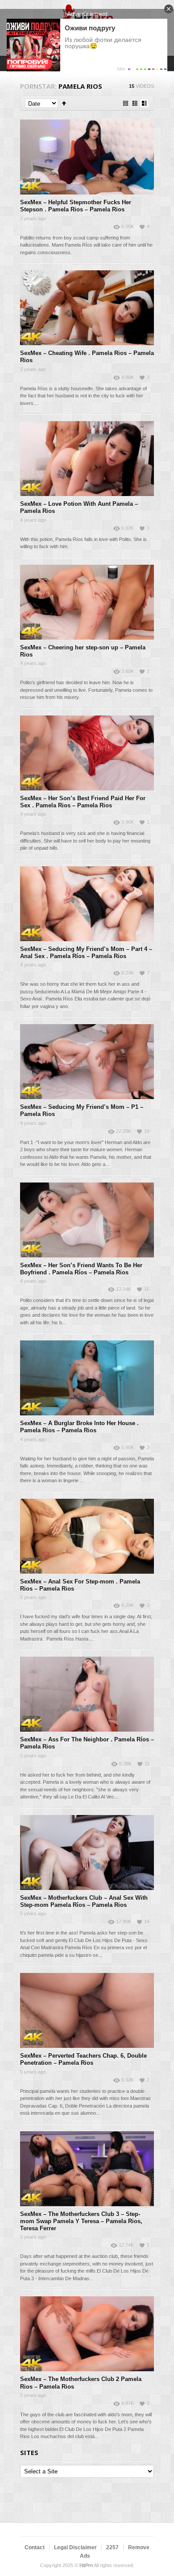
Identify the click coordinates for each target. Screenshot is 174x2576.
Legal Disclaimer (75, 2547)
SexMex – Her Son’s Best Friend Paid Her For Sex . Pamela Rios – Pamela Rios (83, 802)
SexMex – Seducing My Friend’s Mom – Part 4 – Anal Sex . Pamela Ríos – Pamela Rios (86, 953)
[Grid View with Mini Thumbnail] (126, 103)
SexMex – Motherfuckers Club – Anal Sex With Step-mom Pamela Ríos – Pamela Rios (84, 1901)
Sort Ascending (64, 103)
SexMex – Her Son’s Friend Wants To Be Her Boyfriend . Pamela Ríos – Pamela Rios (81, 1269)
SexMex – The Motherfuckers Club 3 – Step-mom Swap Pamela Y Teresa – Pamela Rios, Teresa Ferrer (81, 2221)
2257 (112, 2547)
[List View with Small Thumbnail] (135, 103)
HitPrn (86, 2565)
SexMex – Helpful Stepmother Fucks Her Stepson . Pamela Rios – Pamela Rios (76, 206)
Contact (35, 2547)
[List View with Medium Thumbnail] (144, 103)
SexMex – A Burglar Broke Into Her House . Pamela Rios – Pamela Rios (79, 1427)
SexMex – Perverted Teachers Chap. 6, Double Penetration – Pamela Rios (83, 2059)
